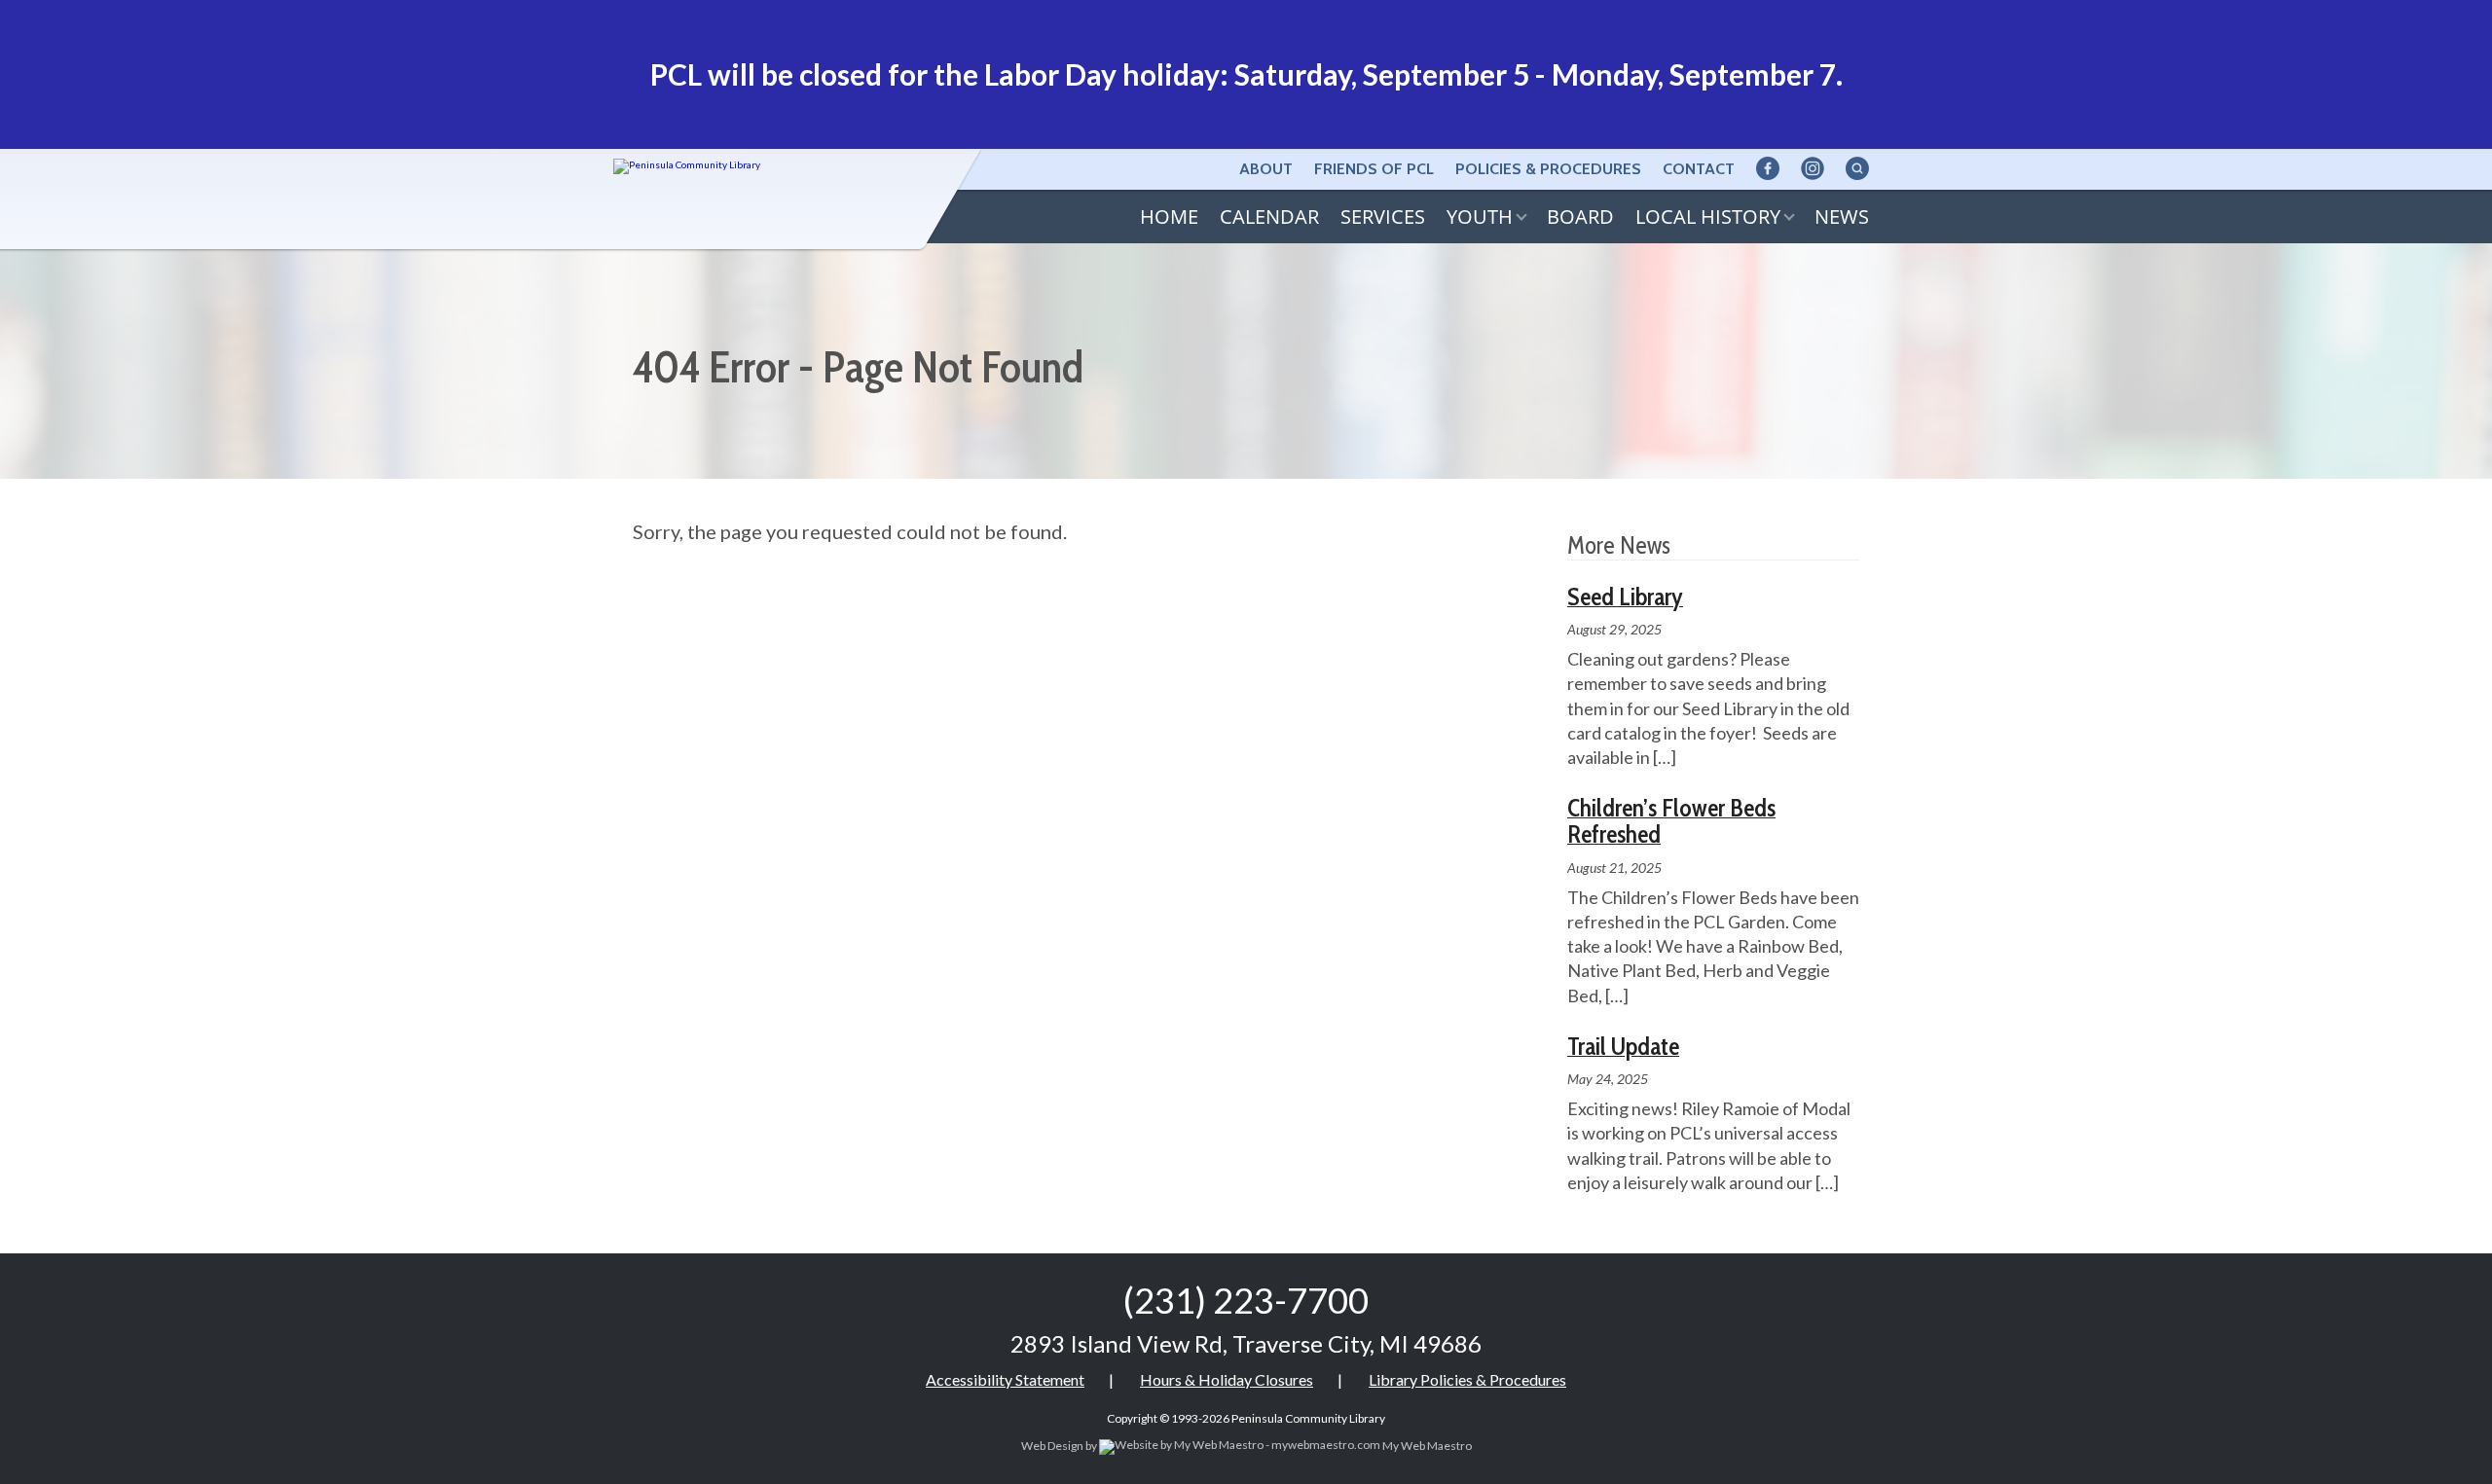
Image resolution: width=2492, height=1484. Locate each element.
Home (1169, 217)
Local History (1708, 217)
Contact (1699, 169)
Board (1580, 217)
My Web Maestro (1426, 1446)
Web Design (1052, 1446)
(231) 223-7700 (1246, 1300)
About (1266, 169)
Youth (1480, 217)
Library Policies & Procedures (1467, 1379)
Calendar (1269, 217)
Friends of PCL (1374, 169)
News (1842, 217)
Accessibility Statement (1005, 1379)
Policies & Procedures (1548, 169)
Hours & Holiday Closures (1227, 1379)
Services (1383, 217)
